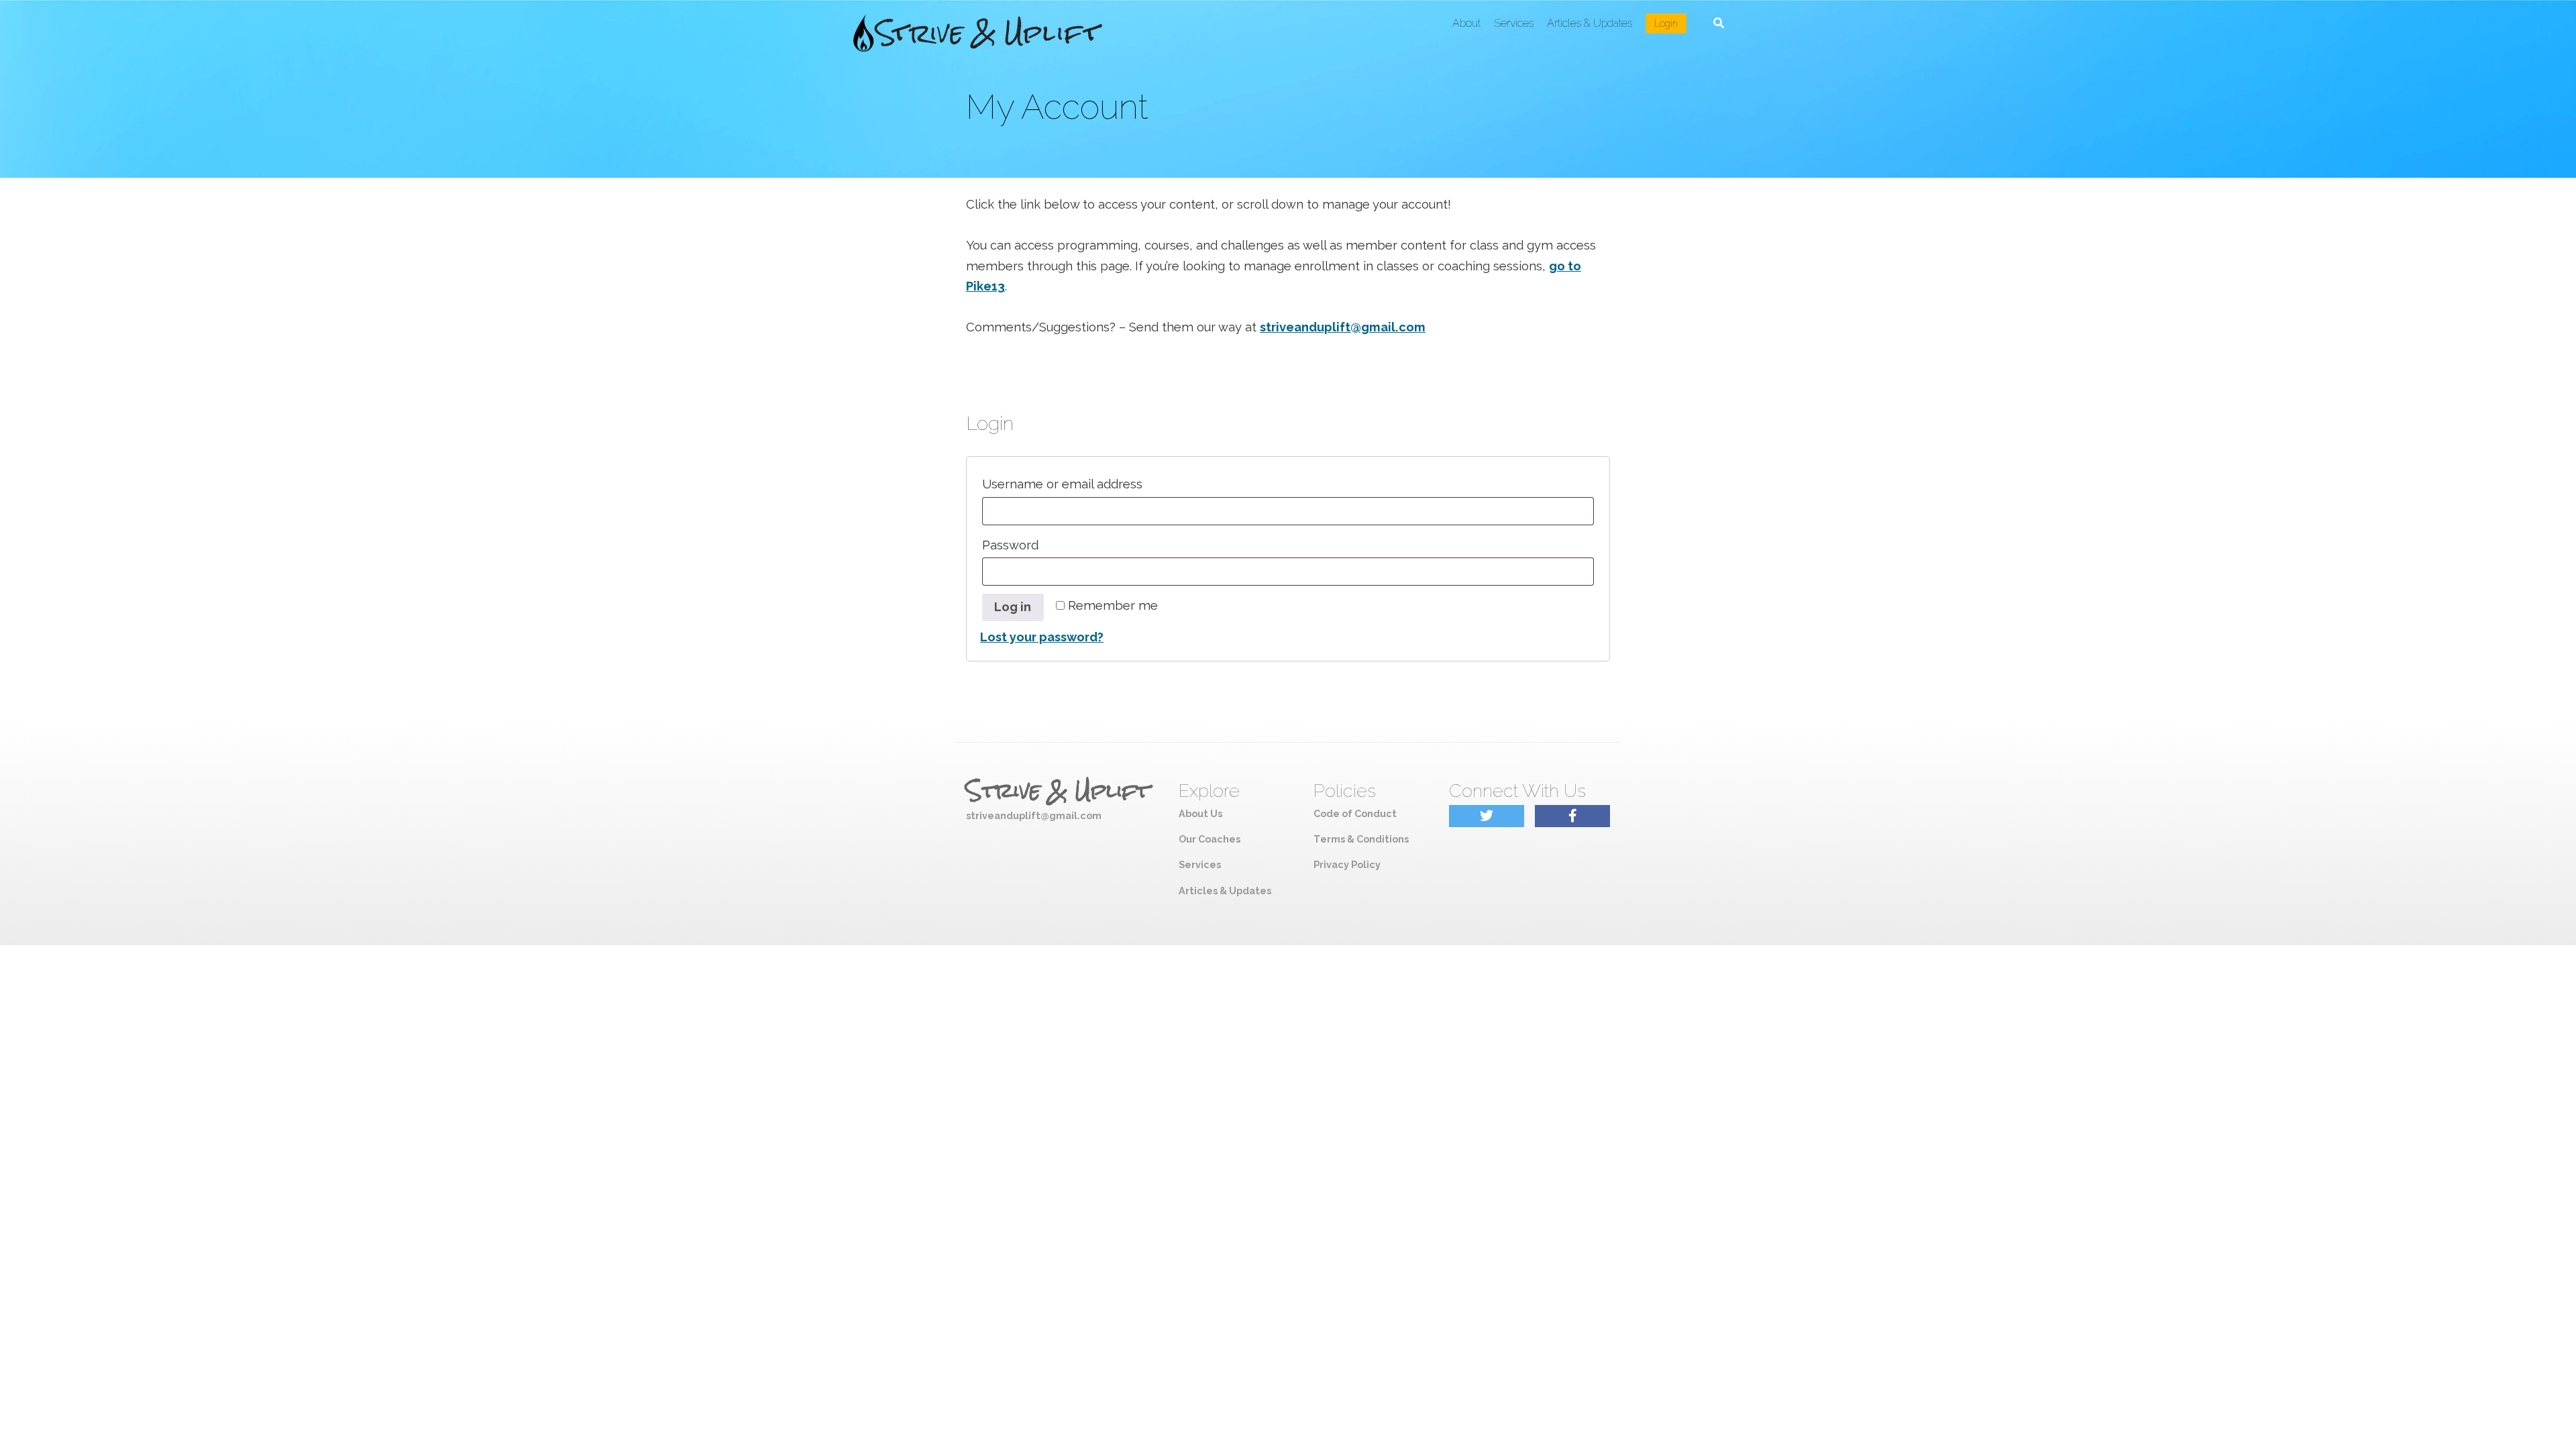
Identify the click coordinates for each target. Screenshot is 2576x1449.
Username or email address (1092, 484)
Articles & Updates (1590, 23)
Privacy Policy (1347, 864)
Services (1514, 23)
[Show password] (1578, 572)
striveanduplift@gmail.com (1343, 327)
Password (1040, 545)
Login (1666, 23)
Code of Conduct (1355, 813)
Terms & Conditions (1361, 839)
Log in (1013, 607)
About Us (1200, 813)
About (1466, 23)
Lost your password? (1042, 637)
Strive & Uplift (1058, 791)
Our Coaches (1210, 839)
